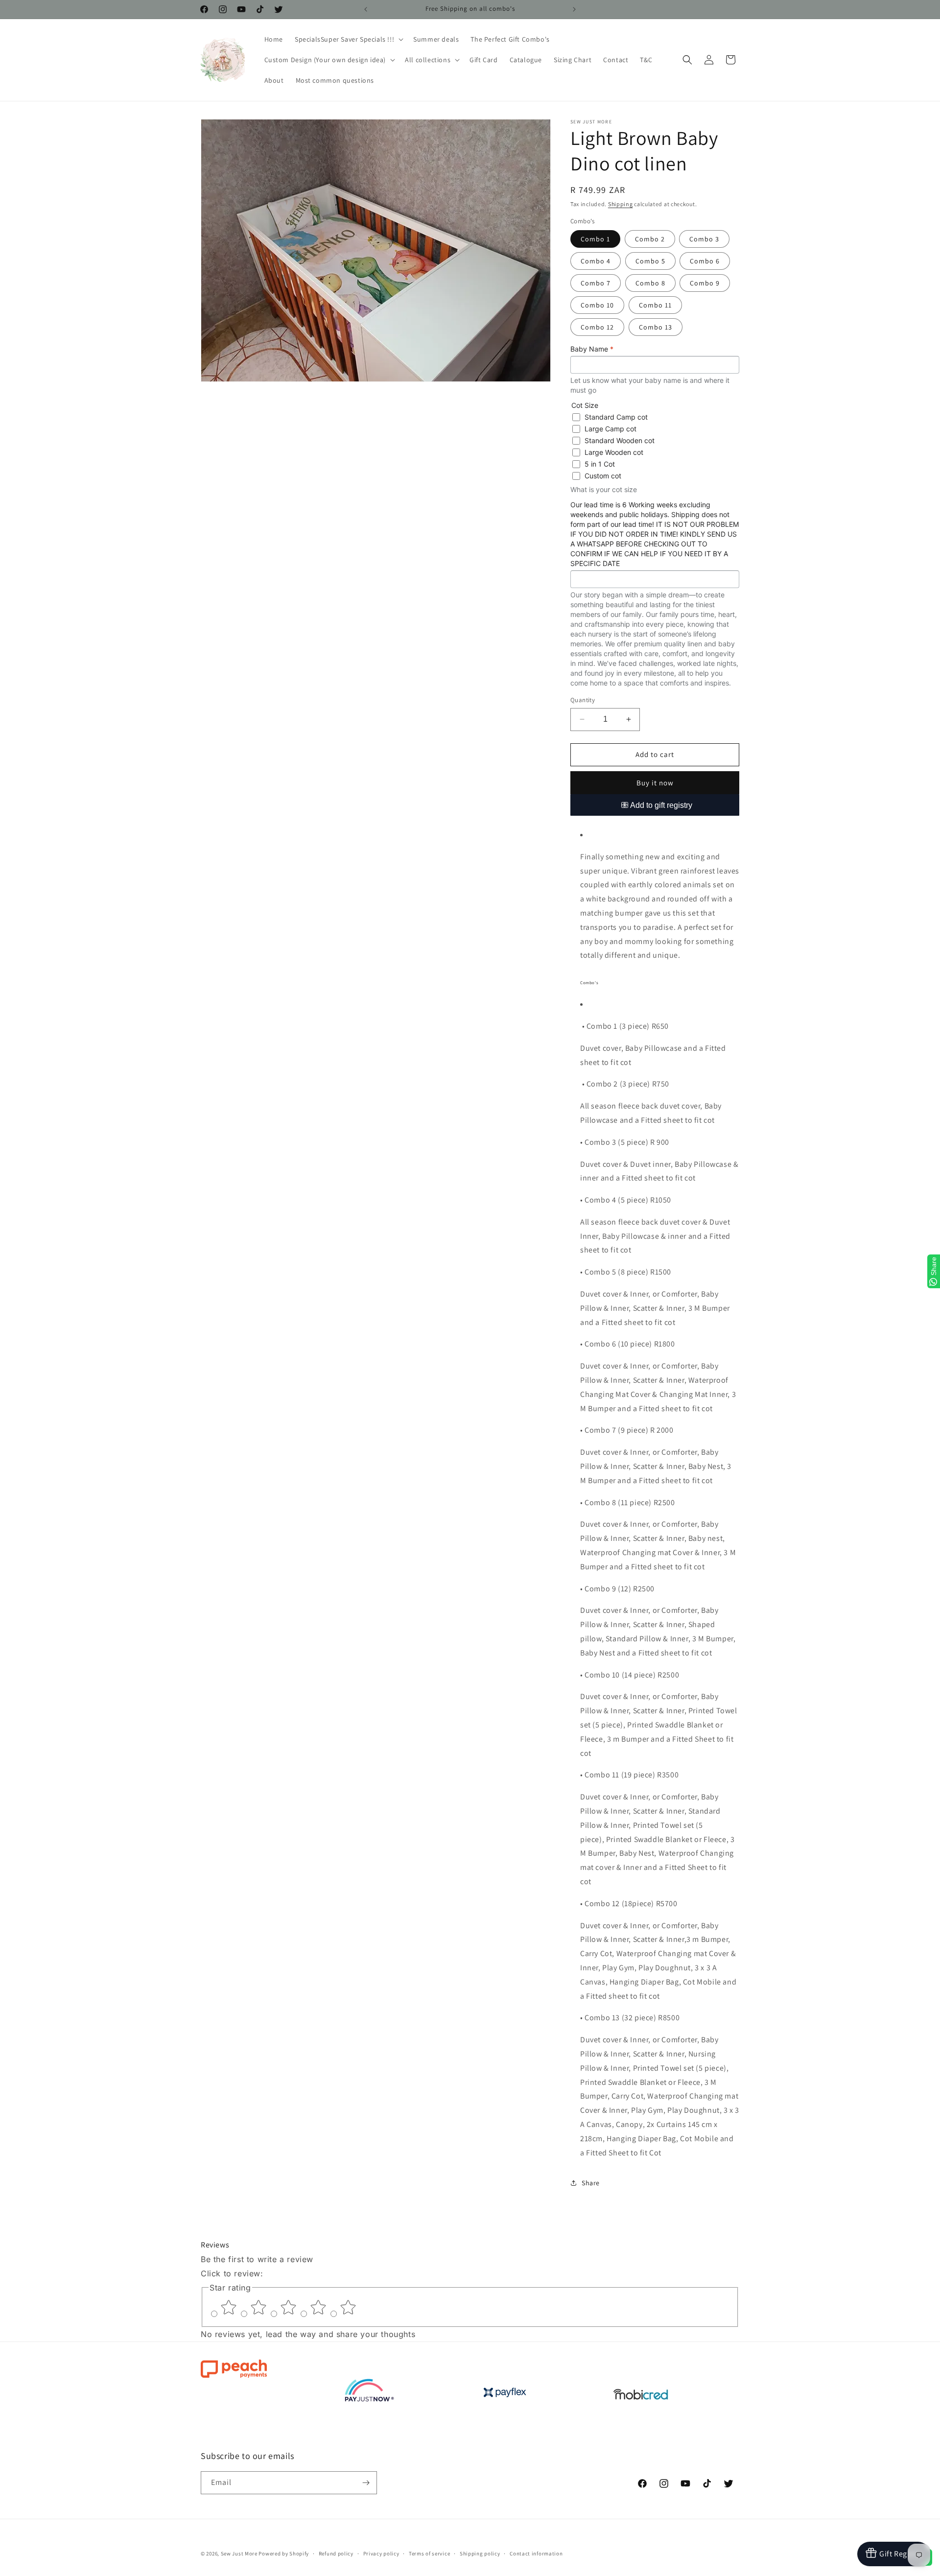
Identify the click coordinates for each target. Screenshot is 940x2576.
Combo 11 (655, 305)
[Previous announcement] (366, 9)
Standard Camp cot (616, 417)
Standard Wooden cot (620, 440)
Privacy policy (381, 2553)
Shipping (621, 204)
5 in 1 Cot (600, 464)
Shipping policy (480, 2553)
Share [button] (591, 2183)
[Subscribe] (366, 2483)
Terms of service (429, 2553)
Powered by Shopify (284, 2553)
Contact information (536, 2553)
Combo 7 (596, 283)
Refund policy (336, 2553)
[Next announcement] (574, 9)
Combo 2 (650, 239)
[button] (348, 39)
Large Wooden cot (614, 452)
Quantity (583, 700)
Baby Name (592, 349)
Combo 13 (656, 327)
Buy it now (655, 783)
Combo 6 (705, 261)
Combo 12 (597, 327)
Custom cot (603, 476)
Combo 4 (596, 261)
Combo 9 (705, 283)
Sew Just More (239, 2553)
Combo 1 (595, 239)
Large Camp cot (611, 429)
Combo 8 (650, 283)
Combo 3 (704, 239)
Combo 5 (650, 261)
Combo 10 (597, 305)
